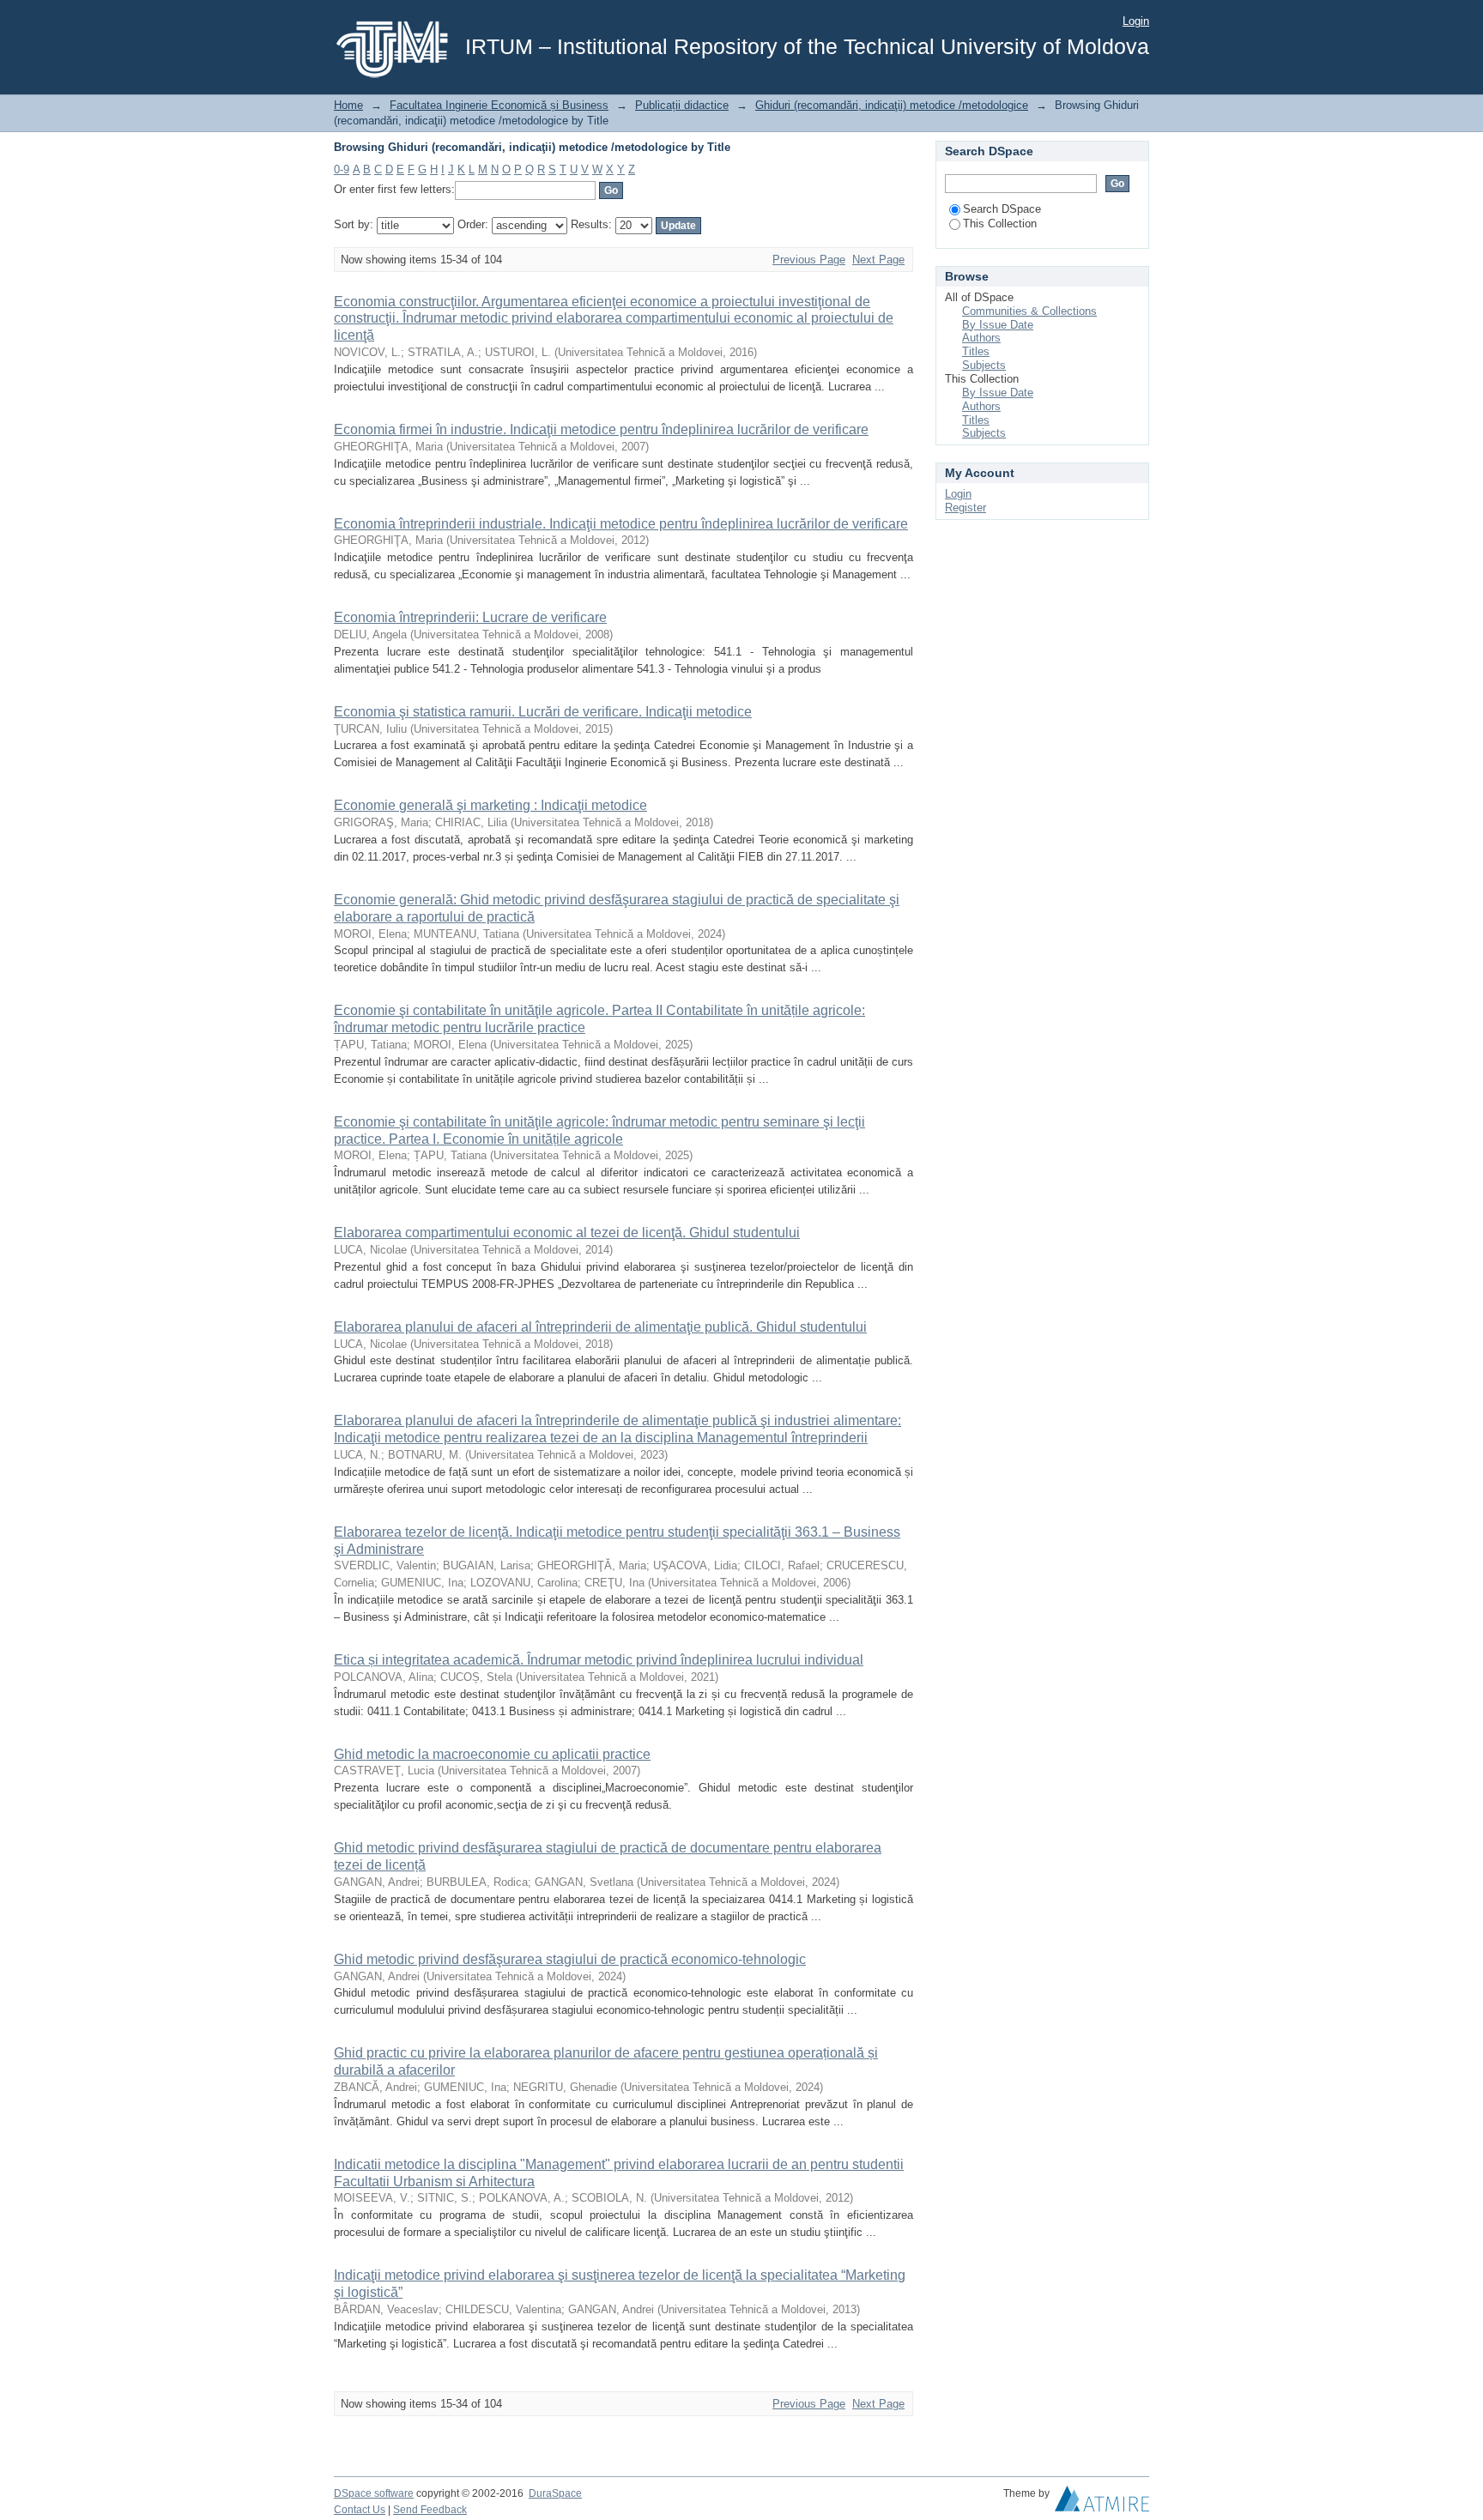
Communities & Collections (1029, 311)
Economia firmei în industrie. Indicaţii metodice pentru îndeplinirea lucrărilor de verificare (601, 429)
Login (1136, 21)
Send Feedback (430, 2510)
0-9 (342, 169)
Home (348, 105)
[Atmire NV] (1102, 2503)
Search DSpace (1002, 209)
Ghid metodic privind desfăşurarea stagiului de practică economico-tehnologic (570, 1959)
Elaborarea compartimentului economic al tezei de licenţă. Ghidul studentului (567, 1233)
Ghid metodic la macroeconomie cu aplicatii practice (492, 1754)
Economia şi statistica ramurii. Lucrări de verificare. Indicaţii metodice (543, 712)
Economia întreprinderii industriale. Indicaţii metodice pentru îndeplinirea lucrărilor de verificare (621, 524)
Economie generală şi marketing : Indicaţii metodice (490, 805)
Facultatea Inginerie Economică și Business (499, 105)
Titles (976, 351)
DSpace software (374, 2493)
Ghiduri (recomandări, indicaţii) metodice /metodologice (892, 105)
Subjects (984, 365)
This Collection (1000, 224)
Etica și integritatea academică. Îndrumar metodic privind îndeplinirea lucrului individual (599, 1660)
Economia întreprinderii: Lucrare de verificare (470, 617)
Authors (981, 338)
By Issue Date (998, 325)
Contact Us (360, 2510)
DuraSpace (555, 2493)
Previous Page (809, 260)
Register (965, 508)
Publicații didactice (682, 105)
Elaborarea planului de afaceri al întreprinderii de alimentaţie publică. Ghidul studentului (600, 1327)
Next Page (878, 260)
